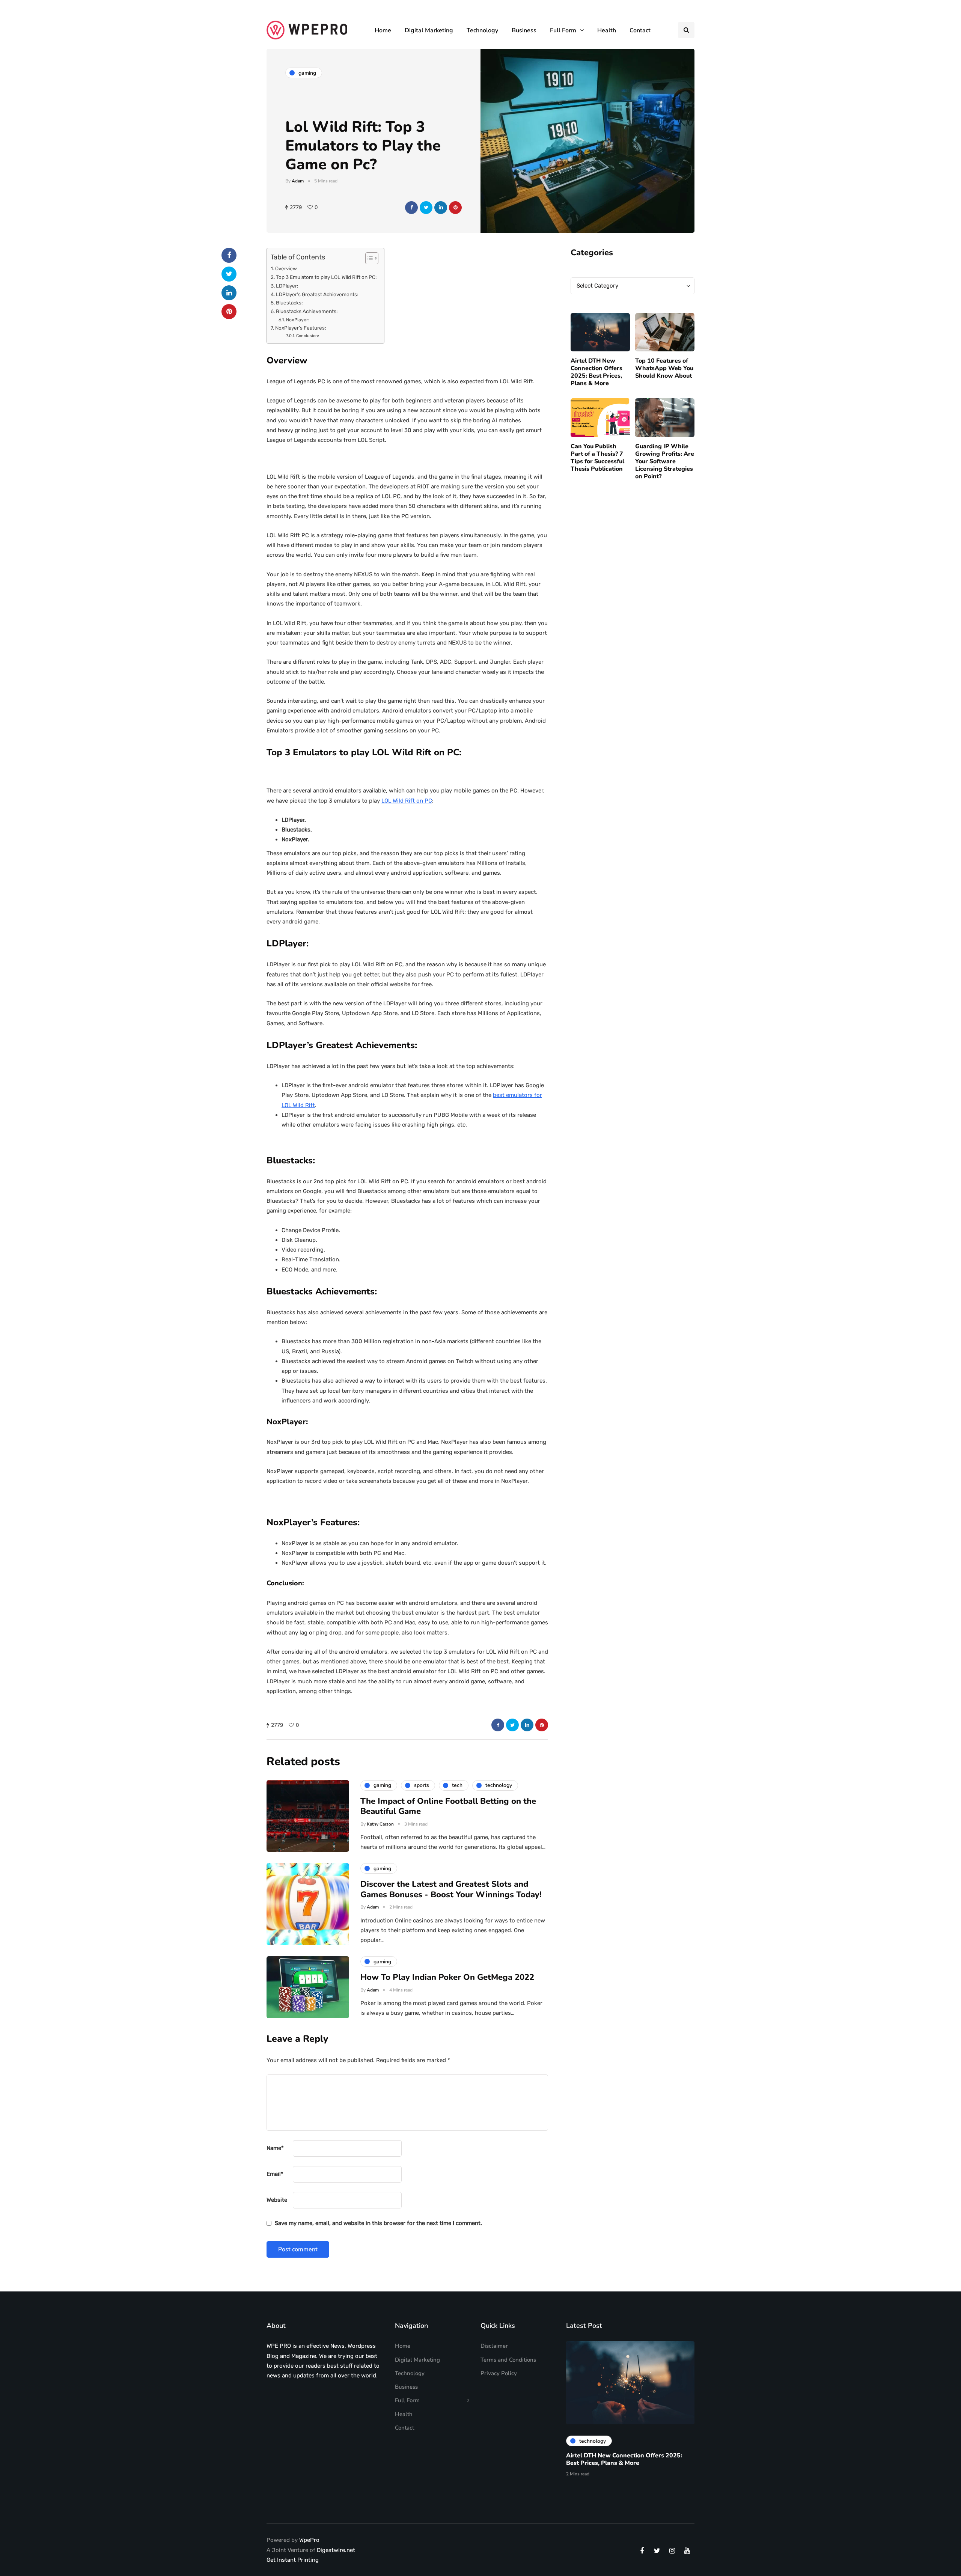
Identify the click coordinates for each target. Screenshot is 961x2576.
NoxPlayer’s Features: (301, 328)
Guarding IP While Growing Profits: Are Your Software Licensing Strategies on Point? (665, 461)
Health (607, 30)
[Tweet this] (426, 208)
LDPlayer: (287, 286)
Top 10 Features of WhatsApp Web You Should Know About (664, 368)
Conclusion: (308, 336)
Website (277, 2200)
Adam (298, 181)
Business (524, 30)
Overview (286, 268)
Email (275, 2174)
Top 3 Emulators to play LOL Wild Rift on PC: (326, 277)
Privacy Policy (499, 2373)
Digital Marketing (429, 30)
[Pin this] (455, 208)
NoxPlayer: (297, 320)
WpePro (309, 2540)
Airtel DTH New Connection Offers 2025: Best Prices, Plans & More (596, 372)
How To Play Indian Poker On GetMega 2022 (447, 1977)
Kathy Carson (380, 1824)
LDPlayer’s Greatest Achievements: (317, 294)
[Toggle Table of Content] (368, 258)
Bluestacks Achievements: (307, 311)
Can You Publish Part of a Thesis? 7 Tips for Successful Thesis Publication (597, 458)
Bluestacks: (289, 303)
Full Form (563, 30)
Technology (482, 30)
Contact (640, 30)
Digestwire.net (336, 2550)
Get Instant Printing (293, 2560)
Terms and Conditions (508, 2360)
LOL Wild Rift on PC (407, 801)
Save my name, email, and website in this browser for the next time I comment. (378, 2223)
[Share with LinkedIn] (441, 208)
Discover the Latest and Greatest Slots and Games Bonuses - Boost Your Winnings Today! (451, 1889)
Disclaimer (494, 2346)
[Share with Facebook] (411, 208)
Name (275, 2148)
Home (383, 30)
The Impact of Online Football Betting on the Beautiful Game (448, 1806)
